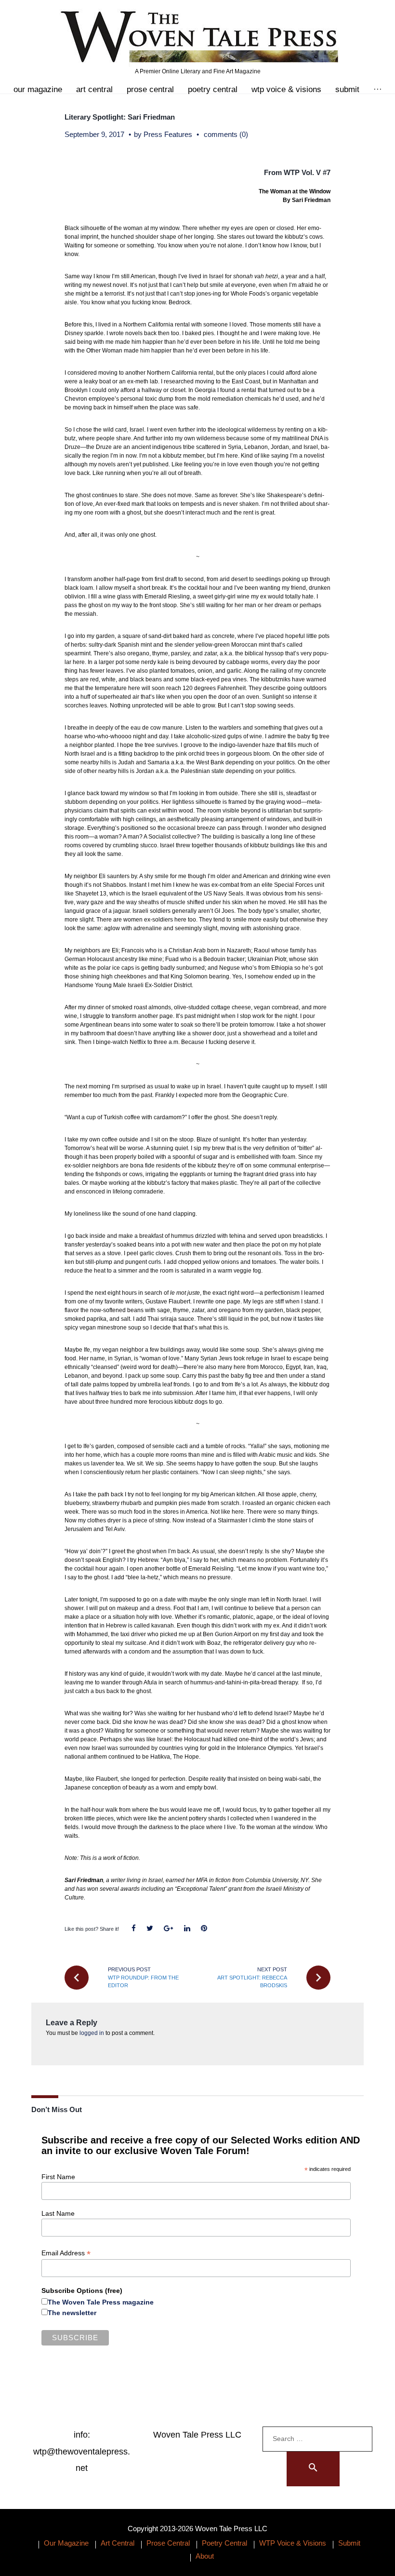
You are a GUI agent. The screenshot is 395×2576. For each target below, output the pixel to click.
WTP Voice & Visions (286, 89)
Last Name (58, 2213)
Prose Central (150, 89)
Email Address (66, 2253)
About (205, 2556)
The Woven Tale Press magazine (101, 2302)
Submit (347, 89)
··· (378, 89)
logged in (92, 2033)
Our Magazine (38, 89)
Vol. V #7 (316, 172)
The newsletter (72, 2313)
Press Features (168, 134)
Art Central (94, 89)
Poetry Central (213, 89)
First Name (58, 2177)
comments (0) (226, 134)
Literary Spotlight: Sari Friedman (120, 117)
